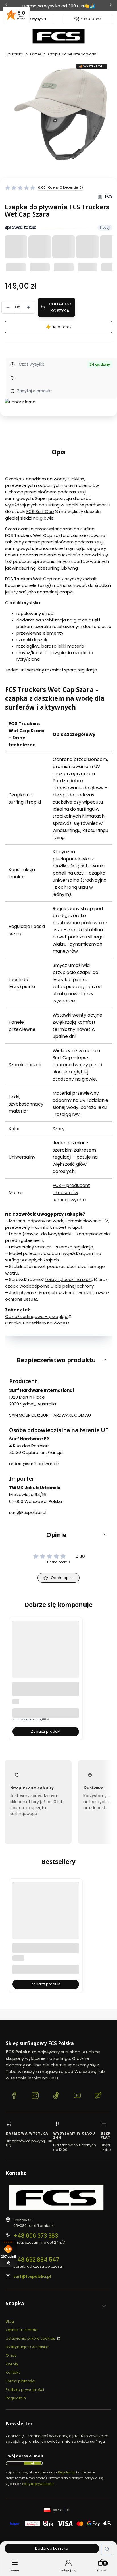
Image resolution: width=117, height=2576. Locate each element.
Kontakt (13, 2372)
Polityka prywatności (25, 2390)
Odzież (36, 54)
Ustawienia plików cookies (31, 2338)
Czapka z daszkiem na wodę (35, 1323)
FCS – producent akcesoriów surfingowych (71, 1193)
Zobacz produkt (46, 1731)
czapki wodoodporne (27, 1286)
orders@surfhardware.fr (34, 1464)
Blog (10, 2321)
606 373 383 (91, 19)
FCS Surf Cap (40, 511)
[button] (58, 1360)
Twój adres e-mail (24, 2456)
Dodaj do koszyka (60, 307)
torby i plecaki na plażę (69, 1279)
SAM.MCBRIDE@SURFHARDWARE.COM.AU (50, 1415)
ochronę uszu (19, 1299)
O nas (11, 2355)
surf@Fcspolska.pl (28, 1512)
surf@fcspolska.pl (32, 2276)
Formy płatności (21, 2381)
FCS (109, 196)
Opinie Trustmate (22, 2330)
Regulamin (16, 2398)
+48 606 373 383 (36, 2236)
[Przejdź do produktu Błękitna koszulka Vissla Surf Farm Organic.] (46, 1926)
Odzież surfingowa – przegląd (36, 1316)
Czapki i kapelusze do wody (72, 54)
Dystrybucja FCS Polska (27, 2347)
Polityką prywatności (38, 2484)
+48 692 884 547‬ (36, 2260)
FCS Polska (14, 54)
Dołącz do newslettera (32, 2463)
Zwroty (12, 2364)
